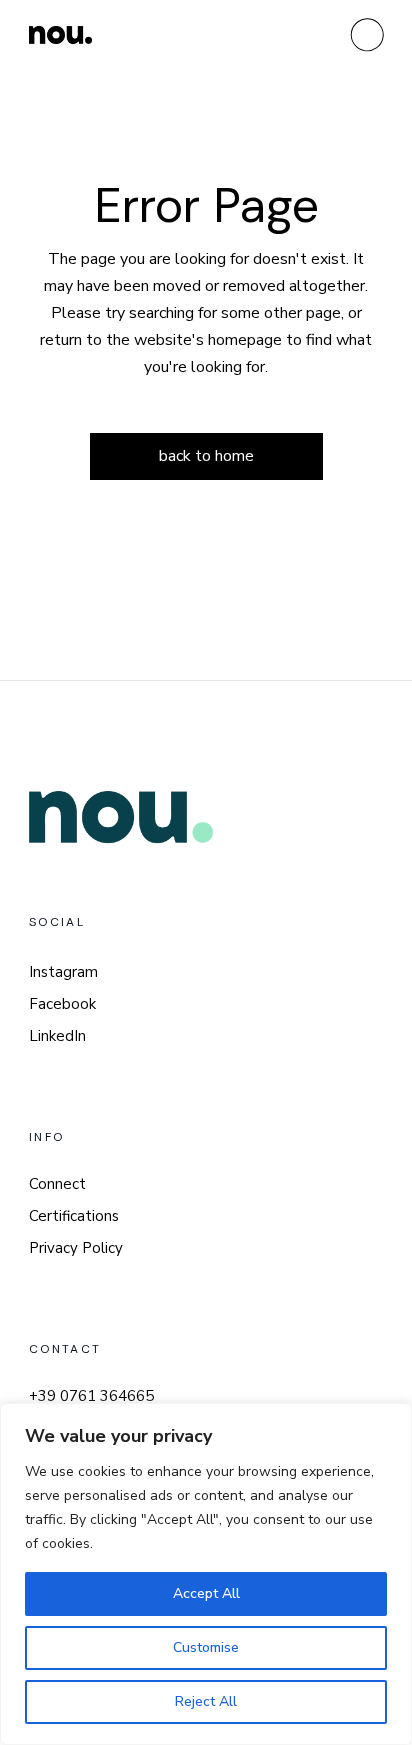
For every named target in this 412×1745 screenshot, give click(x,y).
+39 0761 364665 (91, 1396)
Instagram (63, 972)
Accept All (206, 1593)
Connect (57, 1184)
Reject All (206, 1701)
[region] (206, 1574)
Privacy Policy (76, 1248)
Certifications (74, 1216)
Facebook (62, 1004)
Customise (206, 1647)
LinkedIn (57, 1036)
